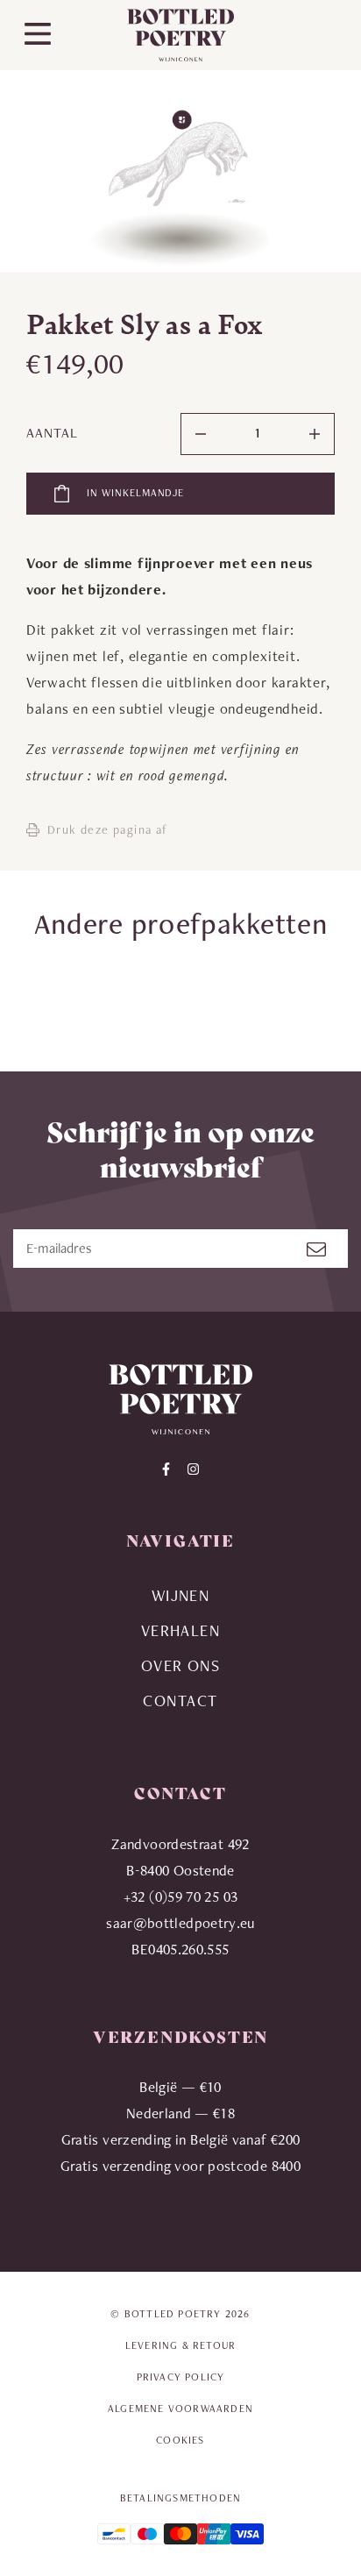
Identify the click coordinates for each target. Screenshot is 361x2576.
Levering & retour (180, 2345)
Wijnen (181, 1595)
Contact (180, 1701)
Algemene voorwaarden (180, 2409)
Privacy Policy (181, 2377)
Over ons (181, 1665)
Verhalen (181, 1630)
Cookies (180, 2440)
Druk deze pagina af (108, 829)
